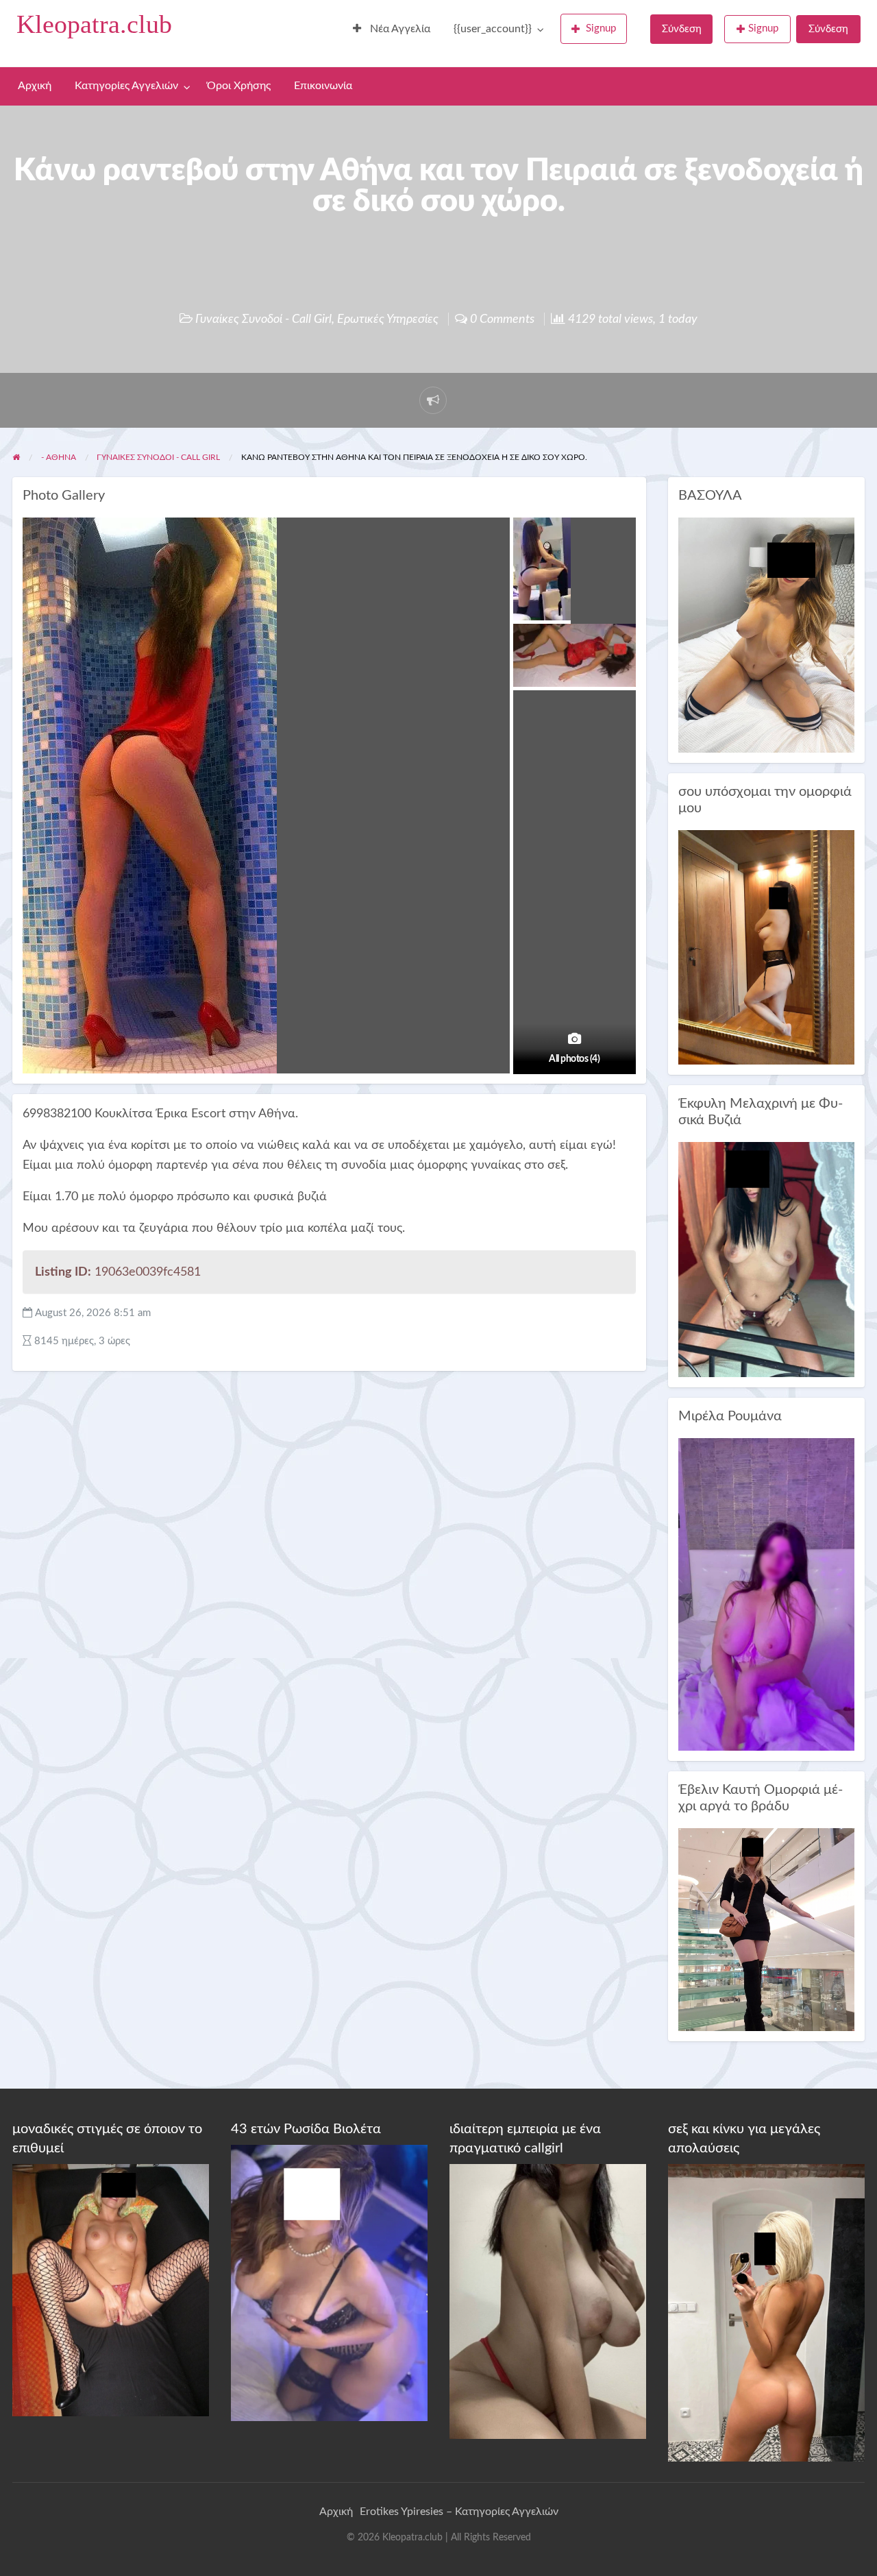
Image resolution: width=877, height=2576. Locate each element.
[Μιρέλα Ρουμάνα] (766, 1594)
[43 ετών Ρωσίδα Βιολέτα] (329, 2283)
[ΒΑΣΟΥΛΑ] (766, 634)
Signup (601, 28)
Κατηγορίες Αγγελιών (126, 86)
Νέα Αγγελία (399, 29)
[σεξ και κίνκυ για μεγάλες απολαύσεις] (766, 2312)
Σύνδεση (682, 29)
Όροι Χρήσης (239, 86)
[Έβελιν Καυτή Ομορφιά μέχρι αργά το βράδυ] (766, 1929)
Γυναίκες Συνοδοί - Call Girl (263, 319)
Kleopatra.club (94, 24)
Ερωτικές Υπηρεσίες (388, 319)
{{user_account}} (493, 29)
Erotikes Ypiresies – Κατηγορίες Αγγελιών (459, 2512)
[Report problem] (433, 400)
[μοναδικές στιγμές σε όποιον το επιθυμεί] (111, 2289)
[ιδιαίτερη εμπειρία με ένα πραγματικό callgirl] (548, 2300)
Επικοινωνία (323, 86)
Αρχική (35, 86)
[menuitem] (392, 29)
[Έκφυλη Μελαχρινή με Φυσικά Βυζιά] (766, 1259)
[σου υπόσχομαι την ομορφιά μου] (766, 947)
